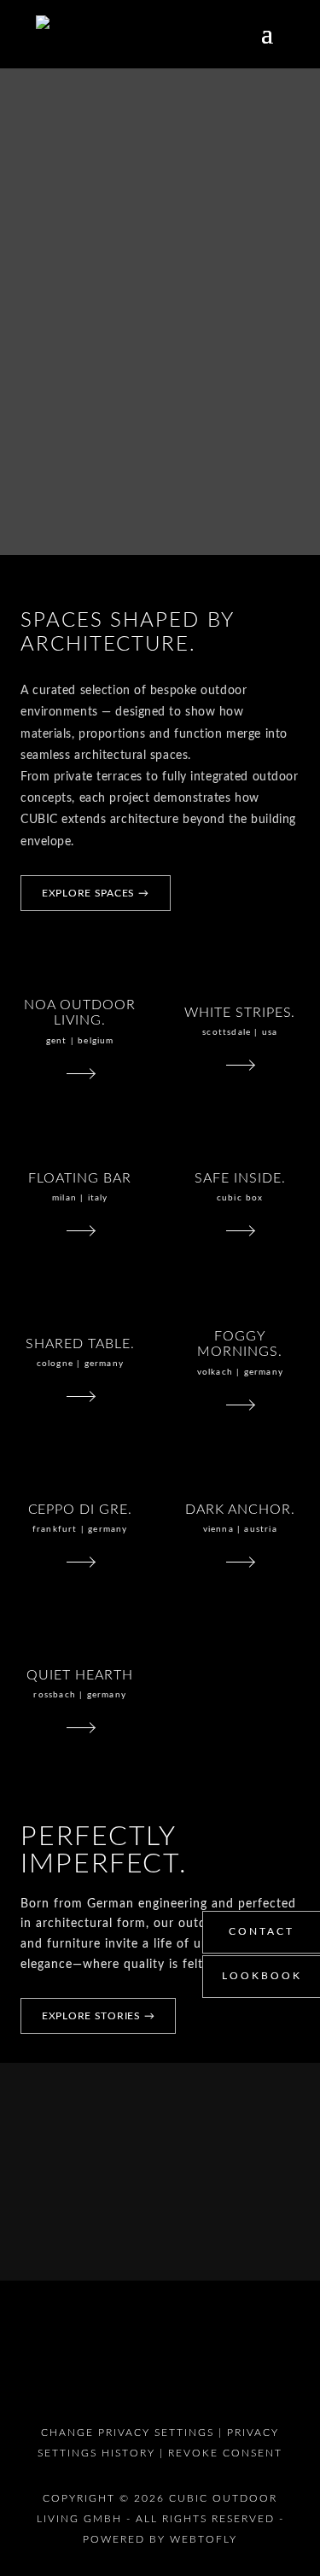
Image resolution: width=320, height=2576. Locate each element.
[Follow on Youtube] (128, 2367)
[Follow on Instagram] (171, 2367)
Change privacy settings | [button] (134, 2433)
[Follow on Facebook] (213, 2367)
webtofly (204, 2539)
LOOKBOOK (262, 1976)
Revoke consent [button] (225, 2453)
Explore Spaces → (96, 893)
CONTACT (262, 1931)
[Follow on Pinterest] (85, 2367)
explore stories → (98, 2016)
